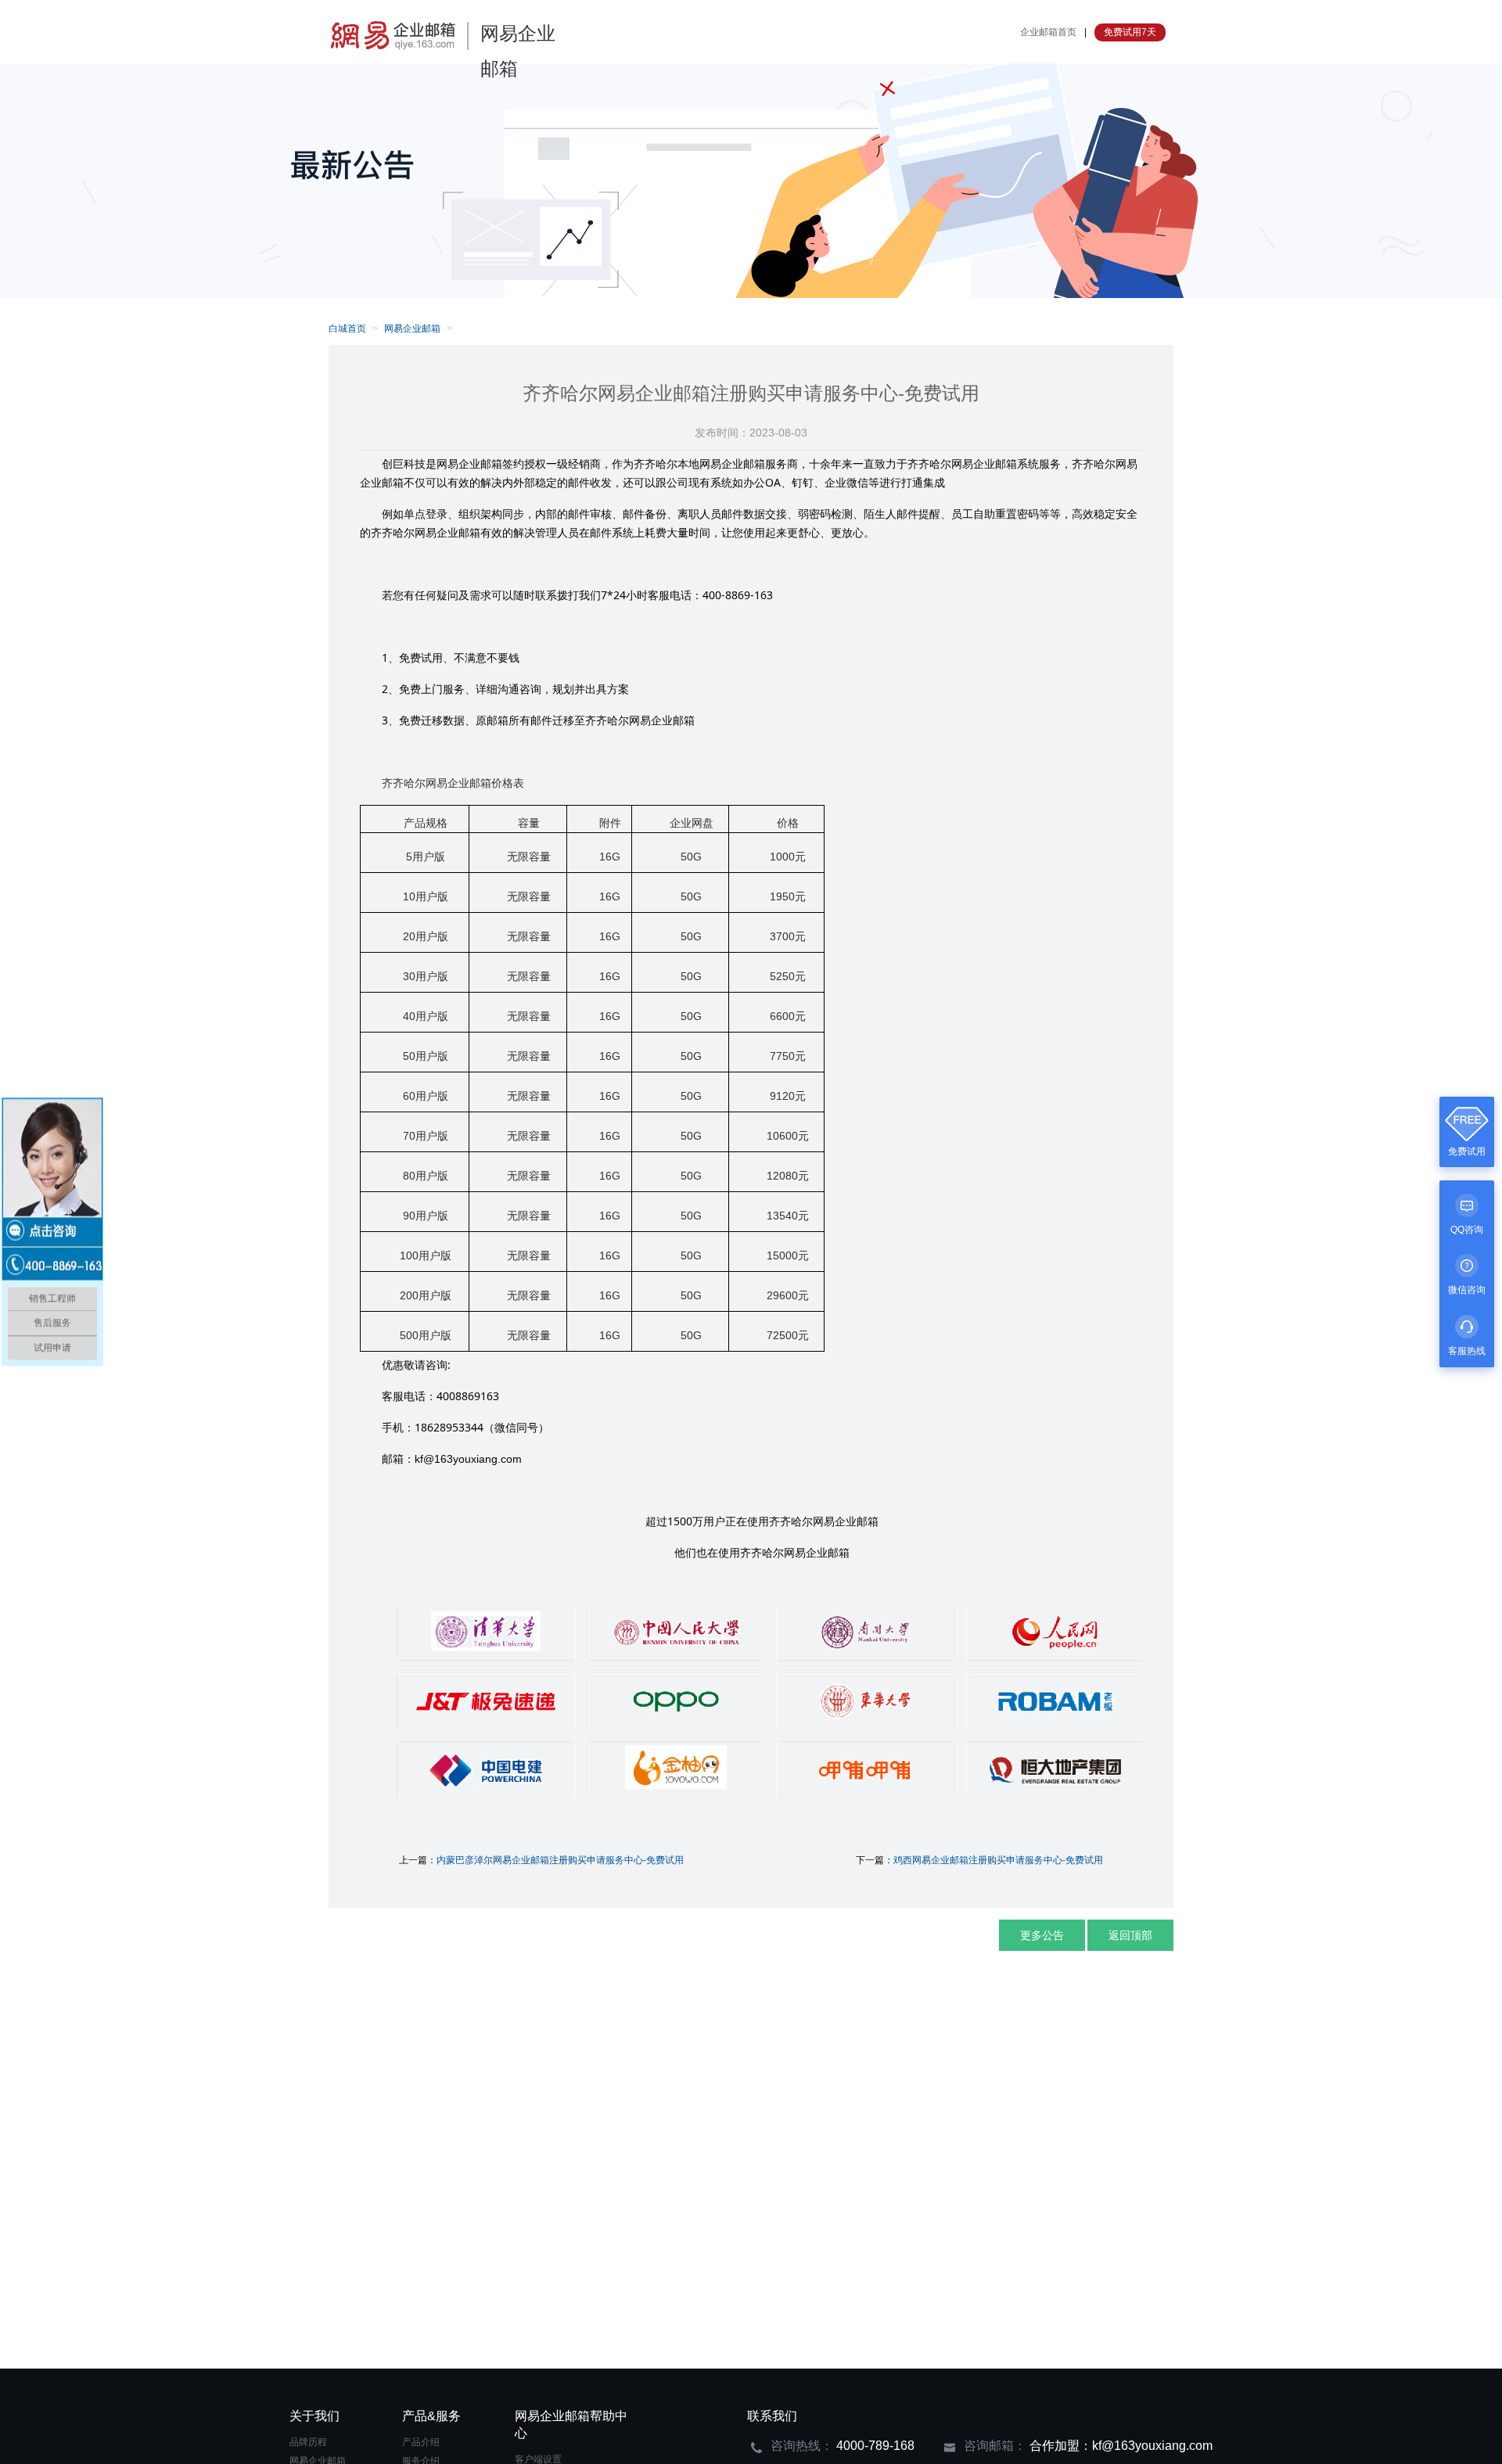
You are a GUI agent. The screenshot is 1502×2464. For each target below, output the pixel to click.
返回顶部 (1130, 1935)
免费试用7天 (1130, 32)
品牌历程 (308, 2442)
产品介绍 (421, 2442)
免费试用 (1467, 1151)
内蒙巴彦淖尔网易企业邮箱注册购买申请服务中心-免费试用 (560, 1860)
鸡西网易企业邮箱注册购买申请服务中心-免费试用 (998, 1860)
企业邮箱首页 (1048, 32)
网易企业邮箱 (412, 329)
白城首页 (347, 329)
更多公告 (1042, 1935)
